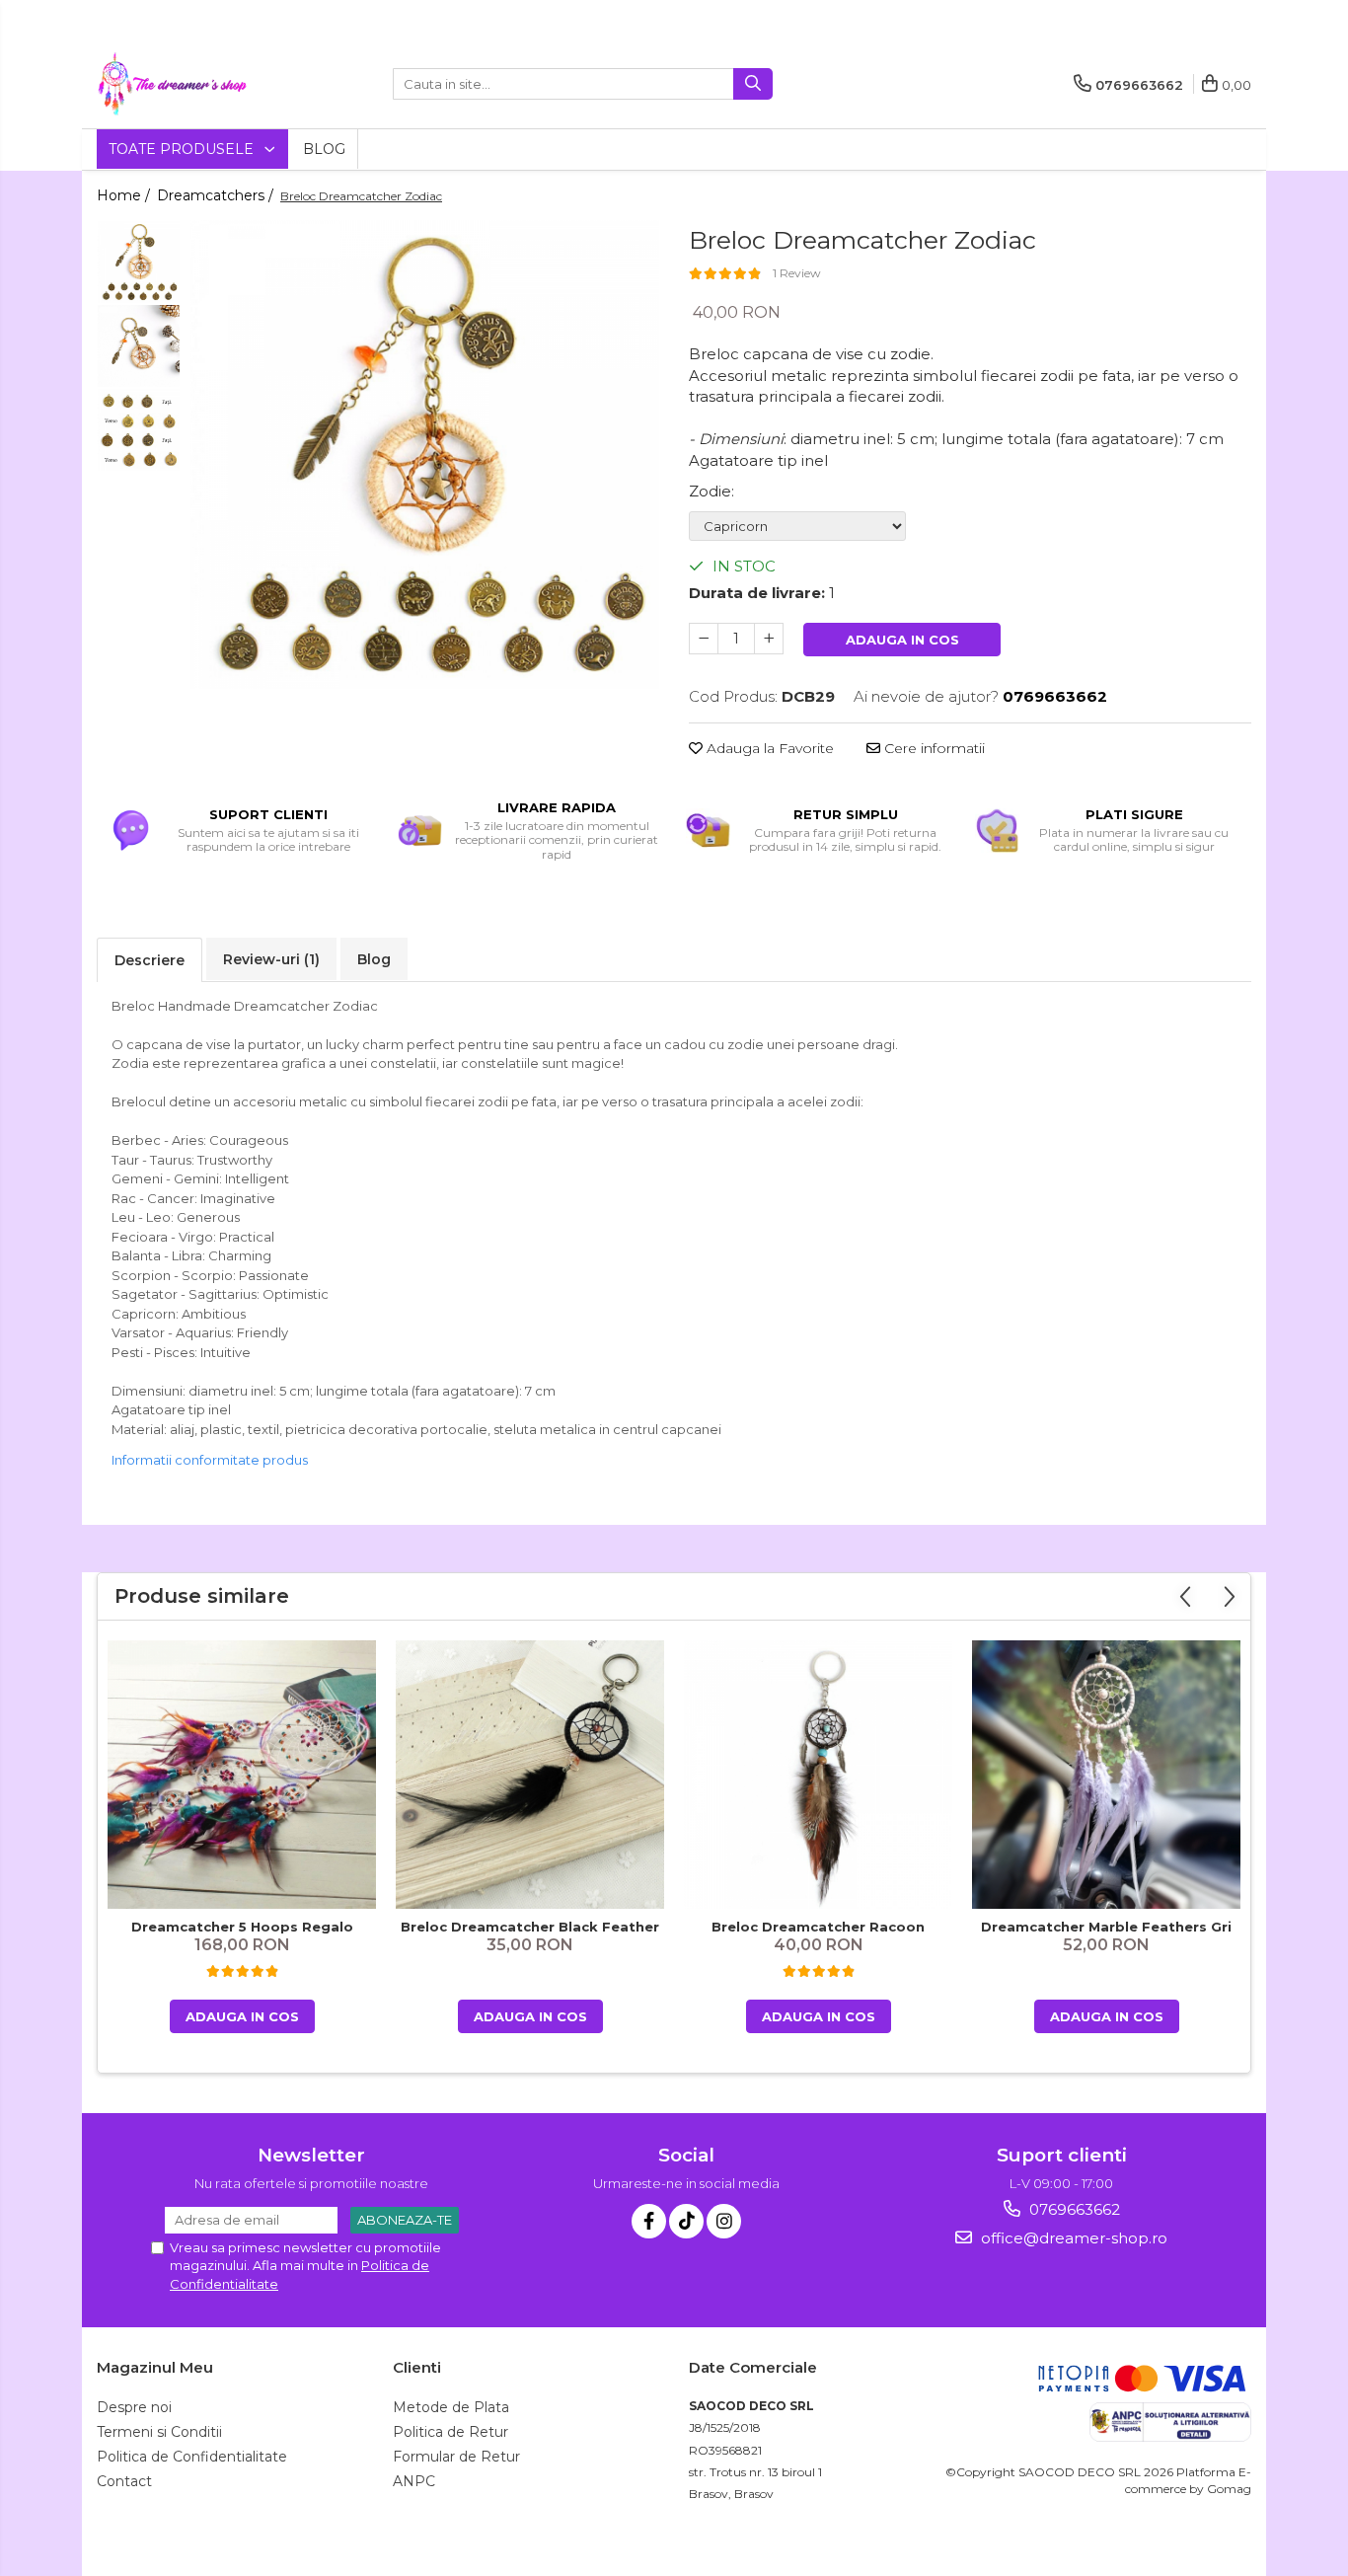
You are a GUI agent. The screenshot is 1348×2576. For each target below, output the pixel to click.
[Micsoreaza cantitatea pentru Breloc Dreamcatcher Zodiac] (704, 639)
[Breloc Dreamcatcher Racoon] (818, 1775)
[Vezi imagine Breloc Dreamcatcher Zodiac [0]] (139, 262)
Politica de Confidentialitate (192, 2457)
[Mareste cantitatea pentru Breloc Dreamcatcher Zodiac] (769, 639)
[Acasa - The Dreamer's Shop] (195, 84)
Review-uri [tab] (271, 959)
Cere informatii (933, 748)
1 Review (797, 273)
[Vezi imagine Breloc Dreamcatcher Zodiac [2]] (139, 430)
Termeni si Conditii (159, 2432)
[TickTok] (686, 2221)
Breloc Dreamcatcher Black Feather (530, 1927)
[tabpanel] (425, 455)
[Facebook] (649, 2221)
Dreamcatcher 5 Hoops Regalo (242, 1927)
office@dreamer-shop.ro (1072, 2238)
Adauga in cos (902, 640)
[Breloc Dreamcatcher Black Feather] (530, 1774)
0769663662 (1073, 2209)
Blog (324, 149)
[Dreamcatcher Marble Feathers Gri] (1106, 1775)
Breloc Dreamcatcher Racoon (818, 1927)
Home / (125, 195)
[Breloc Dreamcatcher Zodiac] (425, 455)
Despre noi (134, 2407)
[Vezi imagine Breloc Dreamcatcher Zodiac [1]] (139, 346)
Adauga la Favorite (768, 748)
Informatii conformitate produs (210, 1460)
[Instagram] (724, 2221)
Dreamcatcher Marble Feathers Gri (1106, 1927)
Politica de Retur (450, 2432)
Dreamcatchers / (217, 195)
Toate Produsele (183, 149)
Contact (124, 2481)
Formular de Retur (456, 2457)
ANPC (414, 2481)
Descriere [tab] (150, 960)
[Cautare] (753, 84)
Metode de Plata (451, 2407)
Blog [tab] (374, 959)
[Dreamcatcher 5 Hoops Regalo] (242, 1775)
